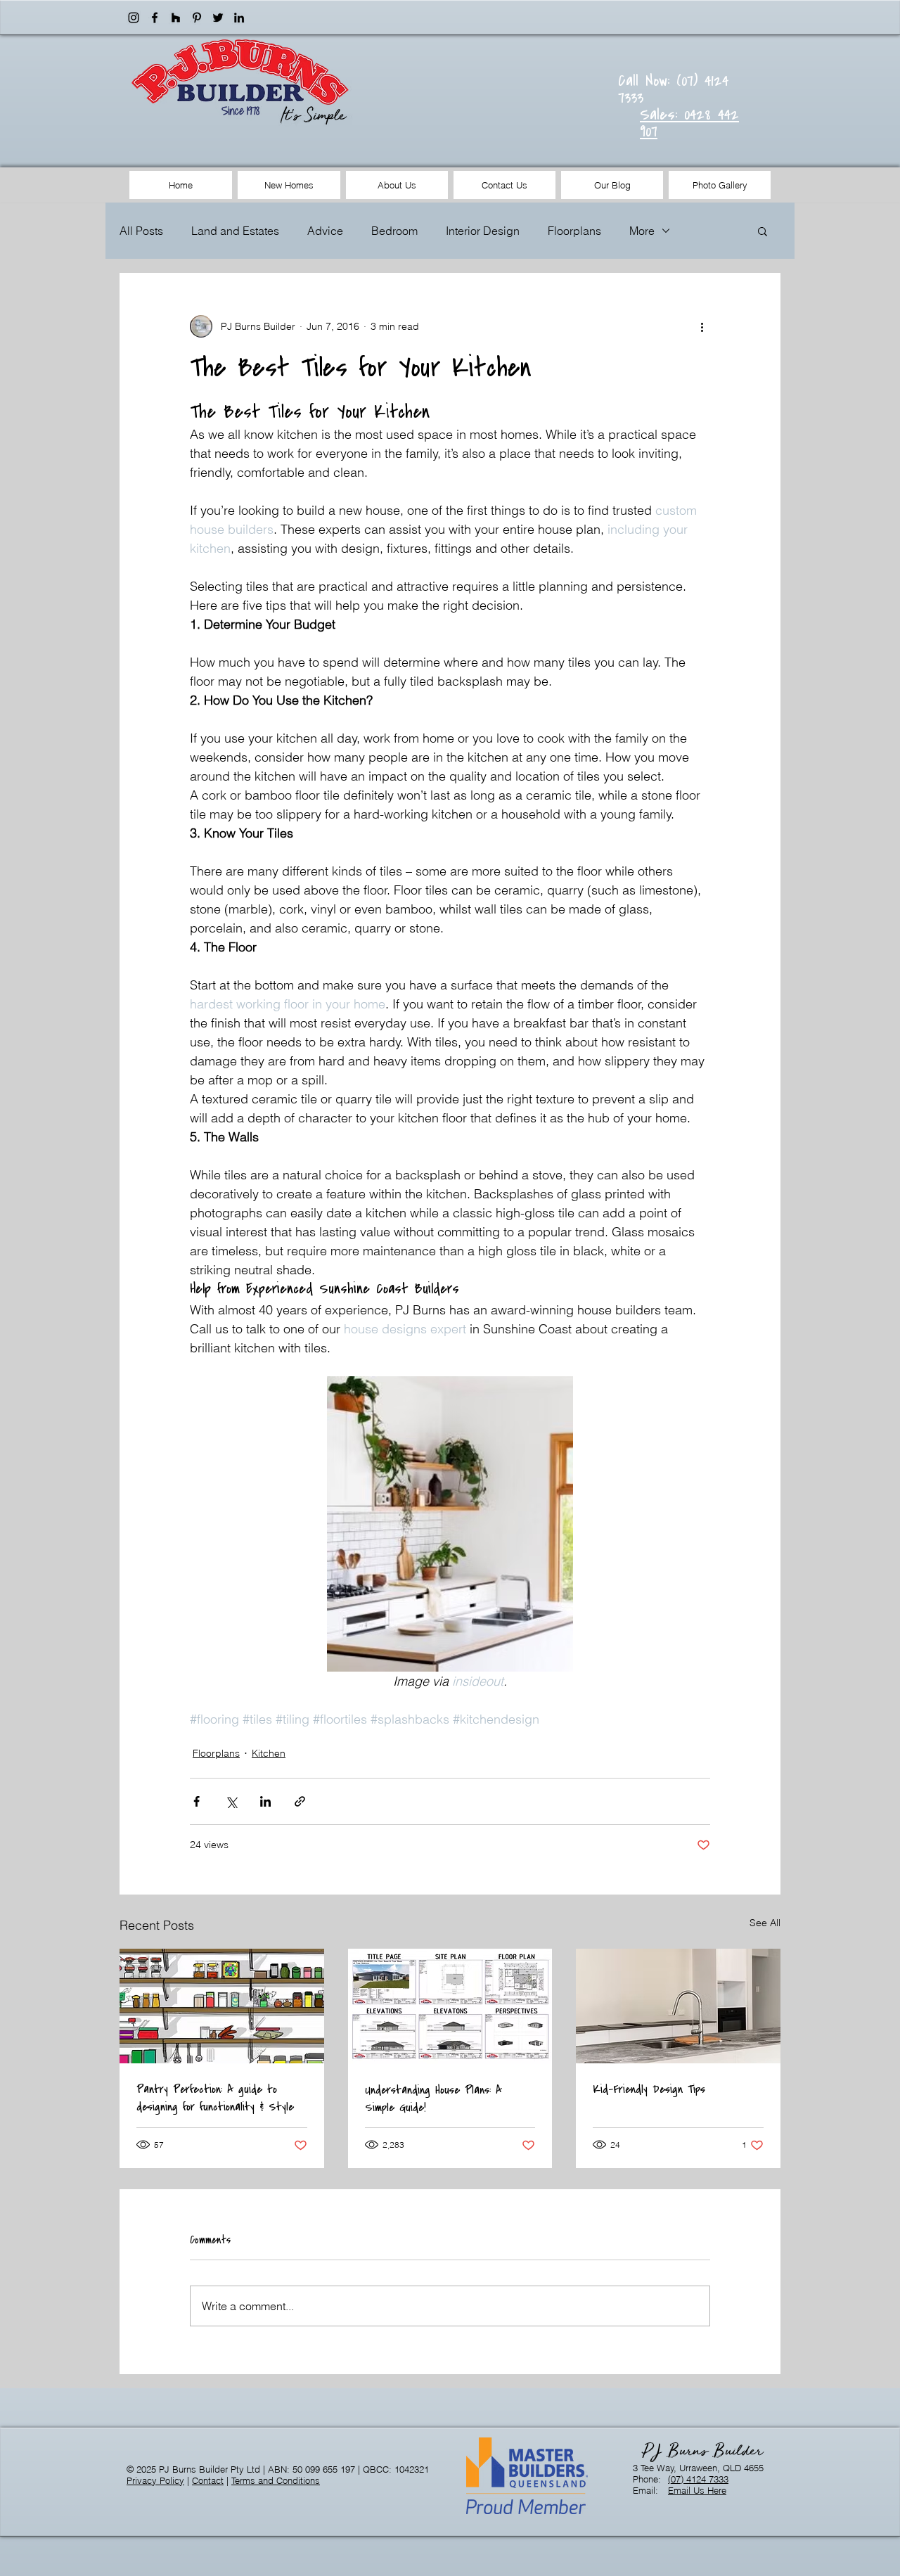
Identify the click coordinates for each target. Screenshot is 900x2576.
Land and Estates (235, 231)
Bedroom (394, 231)
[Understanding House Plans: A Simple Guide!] (450, 2006)
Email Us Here (697, 2490)
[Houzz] (176, 18)
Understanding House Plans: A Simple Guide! (433, 2098)
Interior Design (483, 231)
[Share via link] (300, 1801)
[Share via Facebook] (197, 1801)
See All (765, 1923)
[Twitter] (218, 18)
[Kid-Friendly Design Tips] (678, 2006)
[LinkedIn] (239, 18)
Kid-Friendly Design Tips (649, 2089)
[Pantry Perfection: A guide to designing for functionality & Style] (222, 2006)
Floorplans (574, 231)
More (642, 231)
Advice (325, 231)
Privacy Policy (155, 2480)
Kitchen (269, 1753)
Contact (208, 2480)
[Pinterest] (197, 18)
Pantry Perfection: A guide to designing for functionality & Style (215, 2098)
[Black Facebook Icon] (155, 18)
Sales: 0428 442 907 (689, 123)
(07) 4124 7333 (698, 2479)
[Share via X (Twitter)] (231, 1801)
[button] (763, 231)
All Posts (141, 231)
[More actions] (702, 326)
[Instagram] (134, 18)
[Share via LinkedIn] (265, 1801)
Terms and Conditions (276, 2480)
